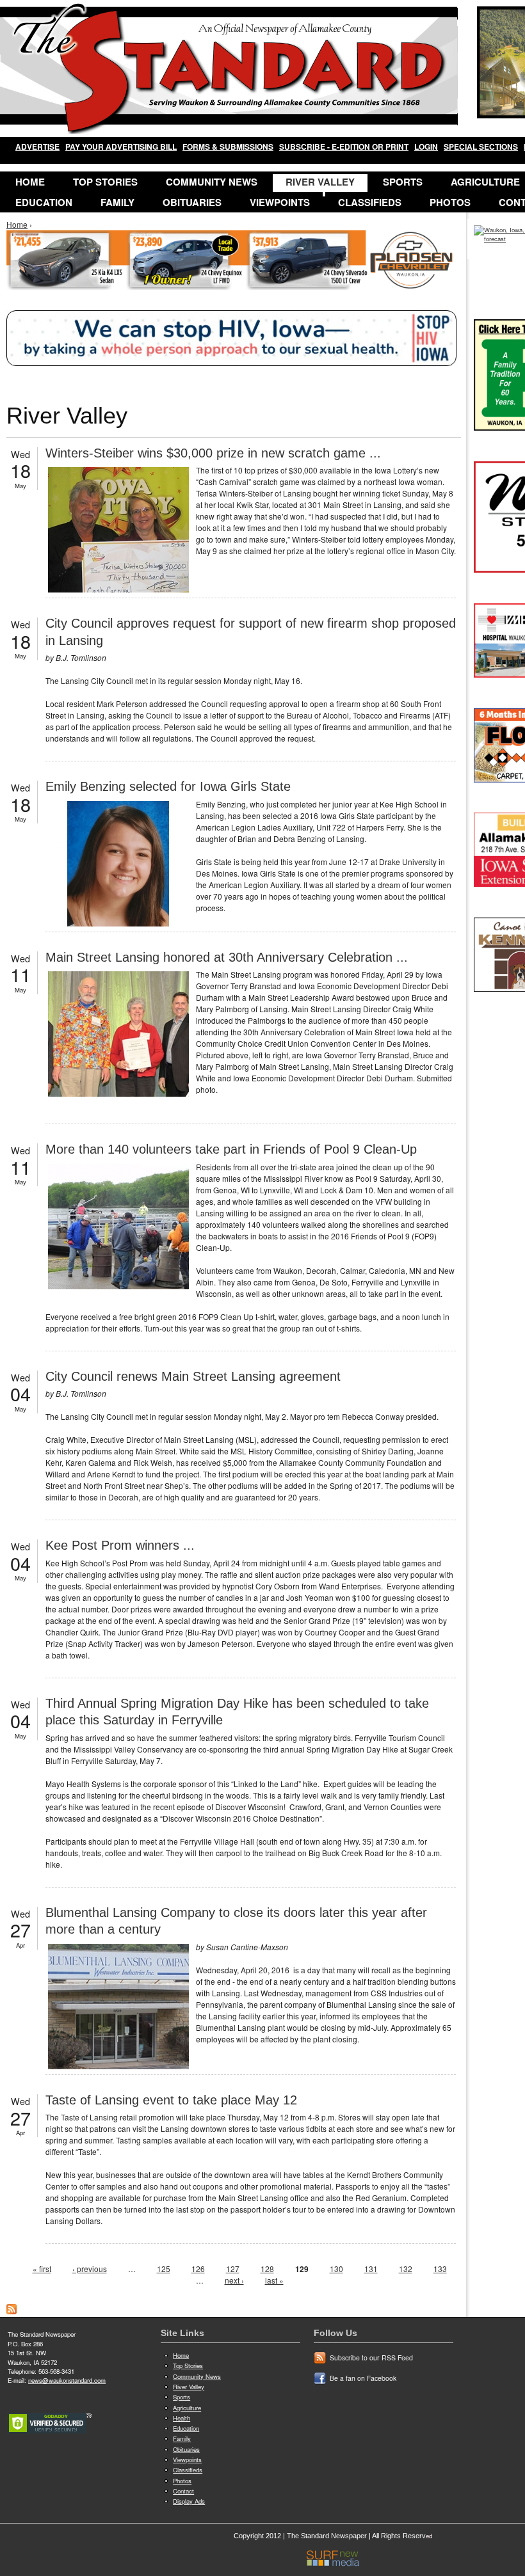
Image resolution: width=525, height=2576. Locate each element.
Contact (183, 2491)
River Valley (320, 182)
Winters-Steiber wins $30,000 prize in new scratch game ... (213, 453)
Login (426, 147)
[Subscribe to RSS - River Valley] (12, 2311)
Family (117, 202)
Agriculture (187, 2408)
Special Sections (481, 147)
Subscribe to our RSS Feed (371, 2357)
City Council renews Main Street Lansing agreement (193, 1376)
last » (274, 2280)
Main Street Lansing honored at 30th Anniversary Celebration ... (227, 957)
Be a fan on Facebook (363, 2378)
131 (371, 2269)
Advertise (37, 147)
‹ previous (90, 2269)
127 (233, 2269)
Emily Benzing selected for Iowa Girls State (168, 786)
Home (30, 182)
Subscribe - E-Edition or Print (344, 147)
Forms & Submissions (228, 147)
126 (198, 2269)
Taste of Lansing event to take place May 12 (171, 2100)
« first (42, 2269)
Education (44, 202)
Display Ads (189, 2501)
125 (164, 2269)
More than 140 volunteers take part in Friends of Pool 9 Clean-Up (231, 1149)
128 (267, 2269)
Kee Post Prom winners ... (120, 1545)
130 (336, 2269)
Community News (212, 182)
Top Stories (105, 182)
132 (406, 2269)
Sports (403, 182)
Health (182, 2418)
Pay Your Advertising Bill (121, 147)
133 (440, 2269)
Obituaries (192, 202)
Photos (450, 202)
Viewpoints (280, 202)
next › (234, 2280)
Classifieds (370, 202)
